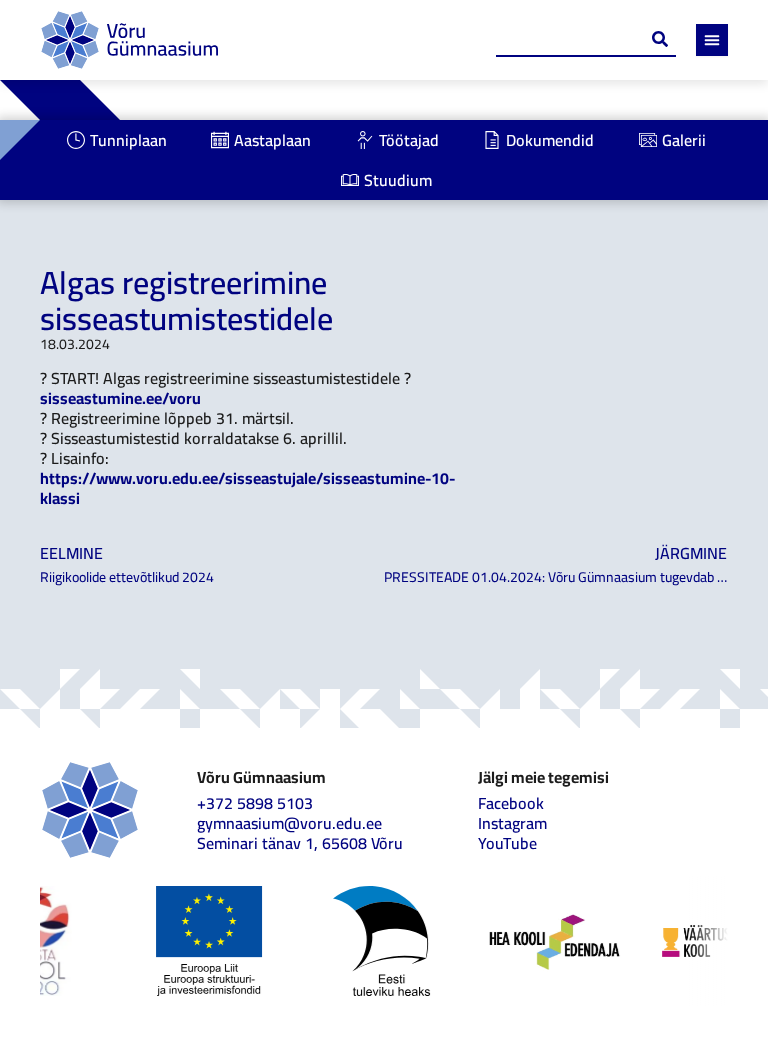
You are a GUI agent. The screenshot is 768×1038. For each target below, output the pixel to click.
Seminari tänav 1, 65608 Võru (300, 843)
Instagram (512, 823)
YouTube (507, 843)
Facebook (511, 803)
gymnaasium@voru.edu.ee (289, 823)
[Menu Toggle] (712, 40)
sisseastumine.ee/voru (120, 398)
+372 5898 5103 (255, 803)
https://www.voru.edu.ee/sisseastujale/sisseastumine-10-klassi (247, 488)
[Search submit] (660, 39)
